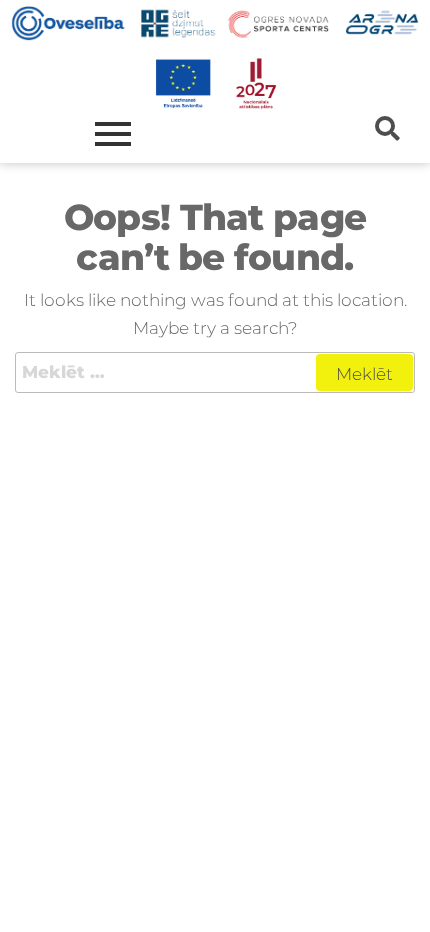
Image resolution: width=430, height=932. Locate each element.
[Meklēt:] (215, 372)
